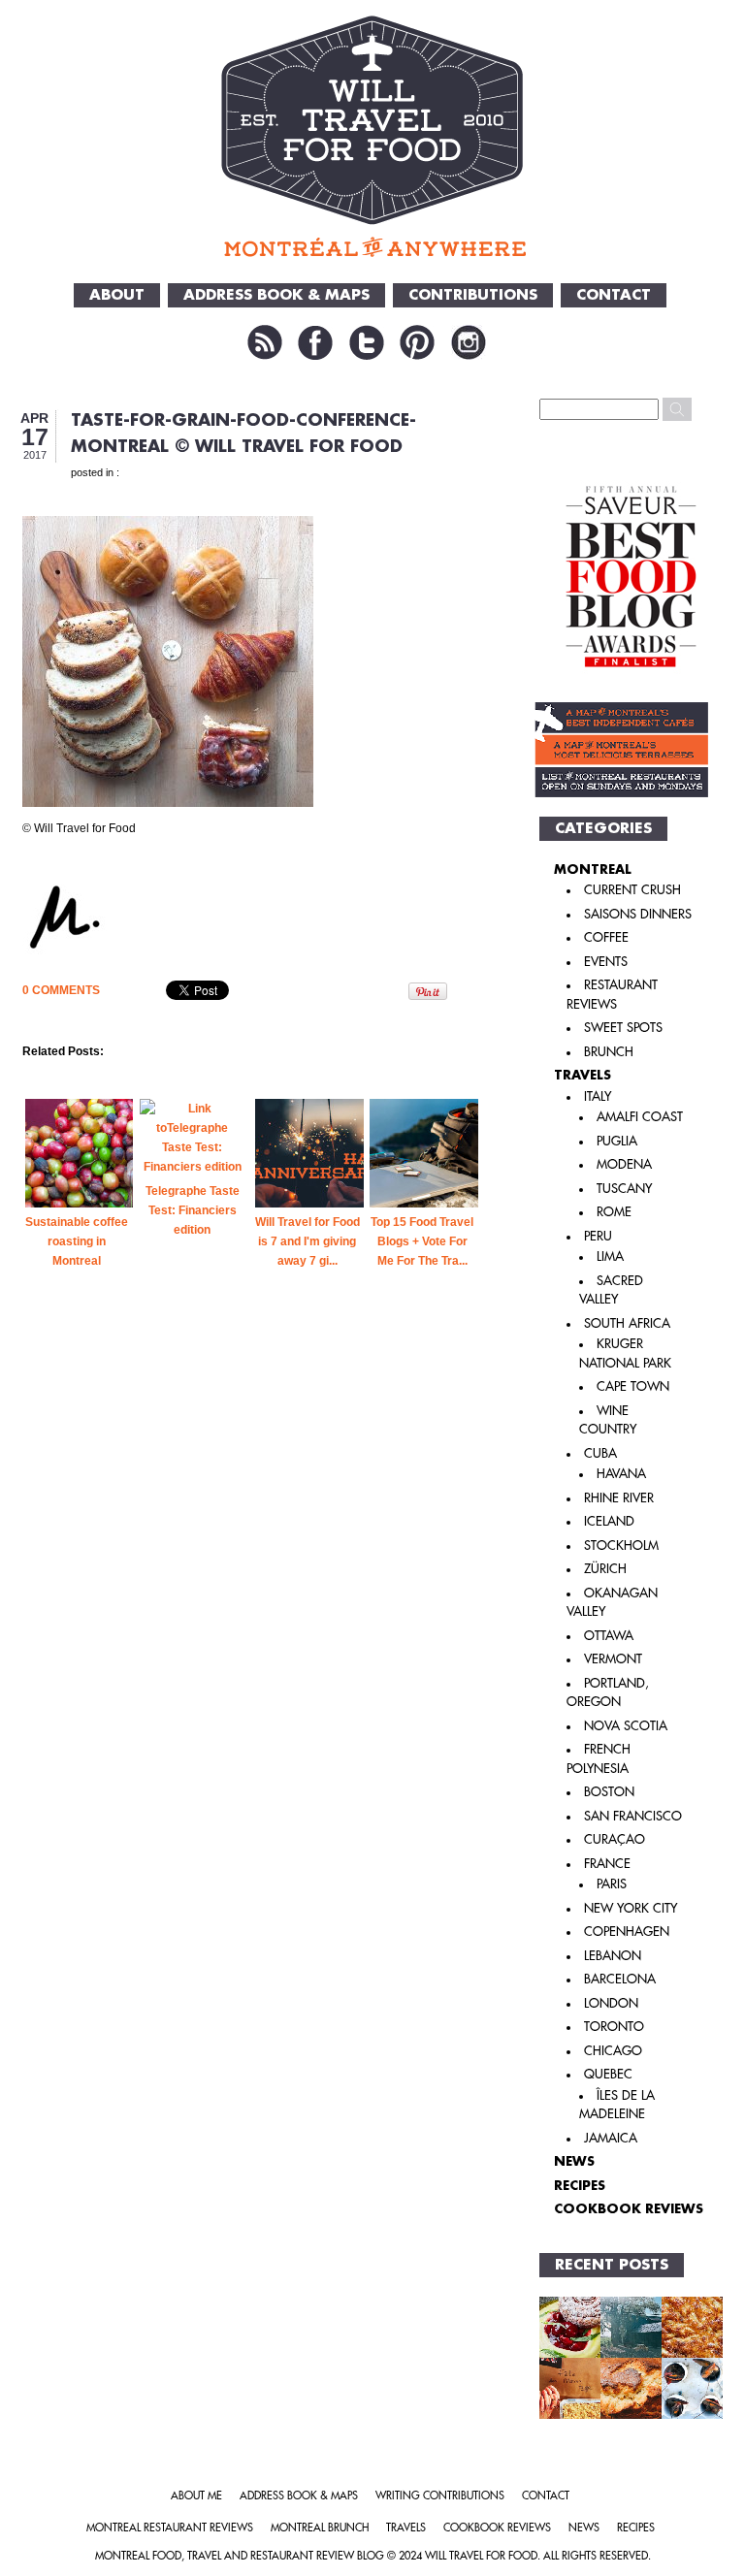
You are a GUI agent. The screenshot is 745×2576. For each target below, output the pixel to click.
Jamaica (611, 2138)
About (117, 295)
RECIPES (580, 2186)
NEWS (574, 2161)
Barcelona (620, 1979)
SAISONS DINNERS (638, 914)
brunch (609, 1052)
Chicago (613, 2051)
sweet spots (623, 1028)
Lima (610, 1256)
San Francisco (633, 1816)
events (606, 962)
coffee (606, 937)
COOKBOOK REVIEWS (629, 2209)
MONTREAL (593, 869)
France (607, 1864)
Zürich (605, 1569)
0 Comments (61, 990)
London (611, 2003)
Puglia (617, 1141)
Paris (612, 1884)
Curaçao (615, 1839)
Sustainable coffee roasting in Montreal (77, 1241)
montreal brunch (320, 2528)
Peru (598, 1236)
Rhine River (619, 1498)
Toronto (614, 2027)
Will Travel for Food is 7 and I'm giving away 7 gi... (308, 1241)
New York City (631, 1908)
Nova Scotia (626, 1726)
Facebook (315, 342)
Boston (609, 1792)
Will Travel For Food (481, 2556)
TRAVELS (583, 1075)
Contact (614, 295)
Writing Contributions (440, 2496)
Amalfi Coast (640, 1117)
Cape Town (633, 1386)
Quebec (608, 2074)
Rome (614, 1212)
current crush (632, 890)
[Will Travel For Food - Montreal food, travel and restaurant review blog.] (373, 136)
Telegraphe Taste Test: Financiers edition (193, 1210)
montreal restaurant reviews (170, 2528)
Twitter (367, 342)
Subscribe (265, 342)
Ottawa (609, 1636)
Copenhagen (627, 1932)
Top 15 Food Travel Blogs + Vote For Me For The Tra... (422, 1241)
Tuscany (624, 1189)
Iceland (609, 1521)
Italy (598, 1096)
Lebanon (613, 1956)
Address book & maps (299, 2496)
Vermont (613, 1659)
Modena (624, 1164)
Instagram (469, 342)
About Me (196, 2496)
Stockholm (621, 1546)
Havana (621, 1474)
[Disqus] (253, 1633)
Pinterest (417, 342)
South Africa (627, 1323)
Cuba (600, 1453)
